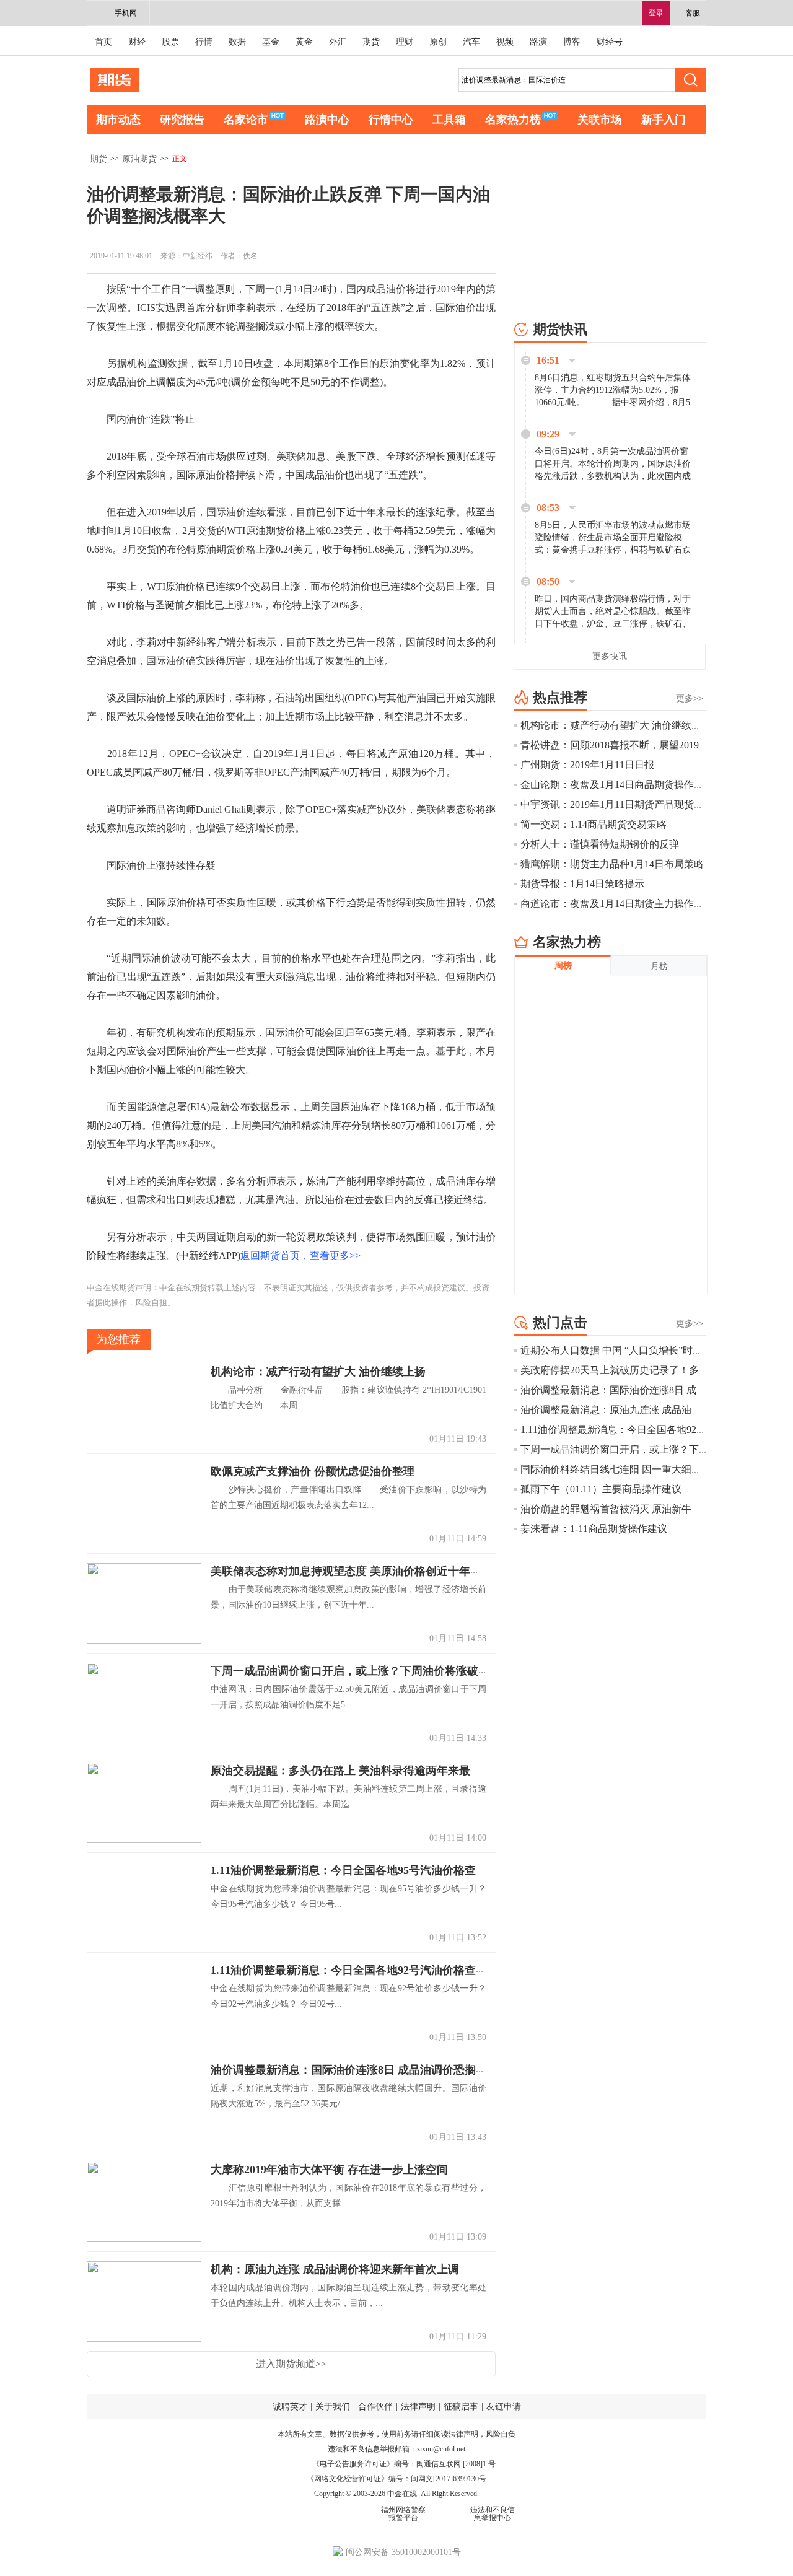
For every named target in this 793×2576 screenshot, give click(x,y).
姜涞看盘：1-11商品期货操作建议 (594, 1529)
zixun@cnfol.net (441, 2449)
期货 (371, 42)
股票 (170, 42)
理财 (405, 42)
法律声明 (418, 2407)
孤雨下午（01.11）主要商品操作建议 (601, 1489)
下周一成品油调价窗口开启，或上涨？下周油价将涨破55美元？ (367, 1671)
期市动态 (118, 120)
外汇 (338, 42)
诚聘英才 (290, 2407)
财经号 (610, 42)
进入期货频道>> (291, 2364)
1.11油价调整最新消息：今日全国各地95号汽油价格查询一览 (360, 1870)
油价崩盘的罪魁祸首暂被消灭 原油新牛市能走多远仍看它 (646, 1509)
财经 (137, 42)
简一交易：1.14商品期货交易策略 (594, 824)
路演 (538, 42)
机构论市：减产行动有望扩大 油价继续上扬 (318, 1372)
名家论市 (246, 120)
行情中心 (391, 120)
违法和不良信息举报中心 (493, 2514)
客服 (693, 13)
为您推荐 (118, 1339)
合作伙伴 (375, 2407)
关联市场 (600, 120)
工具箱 (449, 120)
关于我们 (333, 2407)
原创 (438, 42)
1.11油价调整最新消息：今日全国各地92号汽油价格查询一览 (360, 1970)
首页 (103, 42)
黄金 (304, 42)
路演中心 (327, 120)
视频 (505, 42)
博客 (572, 42)
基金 (271, 42)
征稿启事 (461, 2407)
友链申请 (504, 2407)
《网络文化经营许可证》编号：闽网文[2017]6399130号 (396, 2479)
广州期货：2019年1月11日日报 (587, 765)
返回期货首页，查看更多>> (300, 1255)
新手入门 (664, 120)
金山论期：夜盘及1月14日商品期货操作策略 (617, 785)
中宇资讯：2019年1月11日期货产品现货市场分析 (627, 804)
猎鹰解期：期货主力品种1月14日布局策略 (612, 864)
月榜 (659, 966)
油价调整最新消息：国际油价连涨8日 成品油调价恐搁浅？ (354, 2070)
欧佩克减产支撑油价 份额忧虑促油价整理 (313, 1471)
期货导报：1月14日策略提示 (582, 884)
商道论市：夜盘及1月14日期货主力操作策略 (617, 904)
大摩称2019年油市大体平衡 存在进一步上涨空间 (329, 2170)
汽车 (471, 42)
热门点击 (560, 1322)
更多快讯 (610, 656)
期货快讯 (560, 329)
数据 (237, 42)
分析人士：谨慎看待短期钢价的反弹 (600, 844)
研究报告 (182, 120)
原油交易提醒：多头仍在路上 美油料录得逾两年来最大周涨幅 (363, 1771)
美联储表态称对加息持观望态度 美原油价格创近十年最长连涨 (363, 1571)
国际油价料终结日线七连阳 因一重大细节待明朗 (626, 1469)
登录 (656, 13)
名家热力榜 (513, 120)
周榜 (563, 966)
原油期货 (139, 159)
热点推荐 (560, 697)
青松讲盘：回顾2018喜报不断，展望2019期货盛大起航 (639, 745)
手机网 (126, 13)
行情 (204, 42)
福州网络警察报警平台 (403, 2514)
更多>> (690, 699)
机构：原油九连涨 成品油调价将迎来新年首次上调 (335, 2269)
